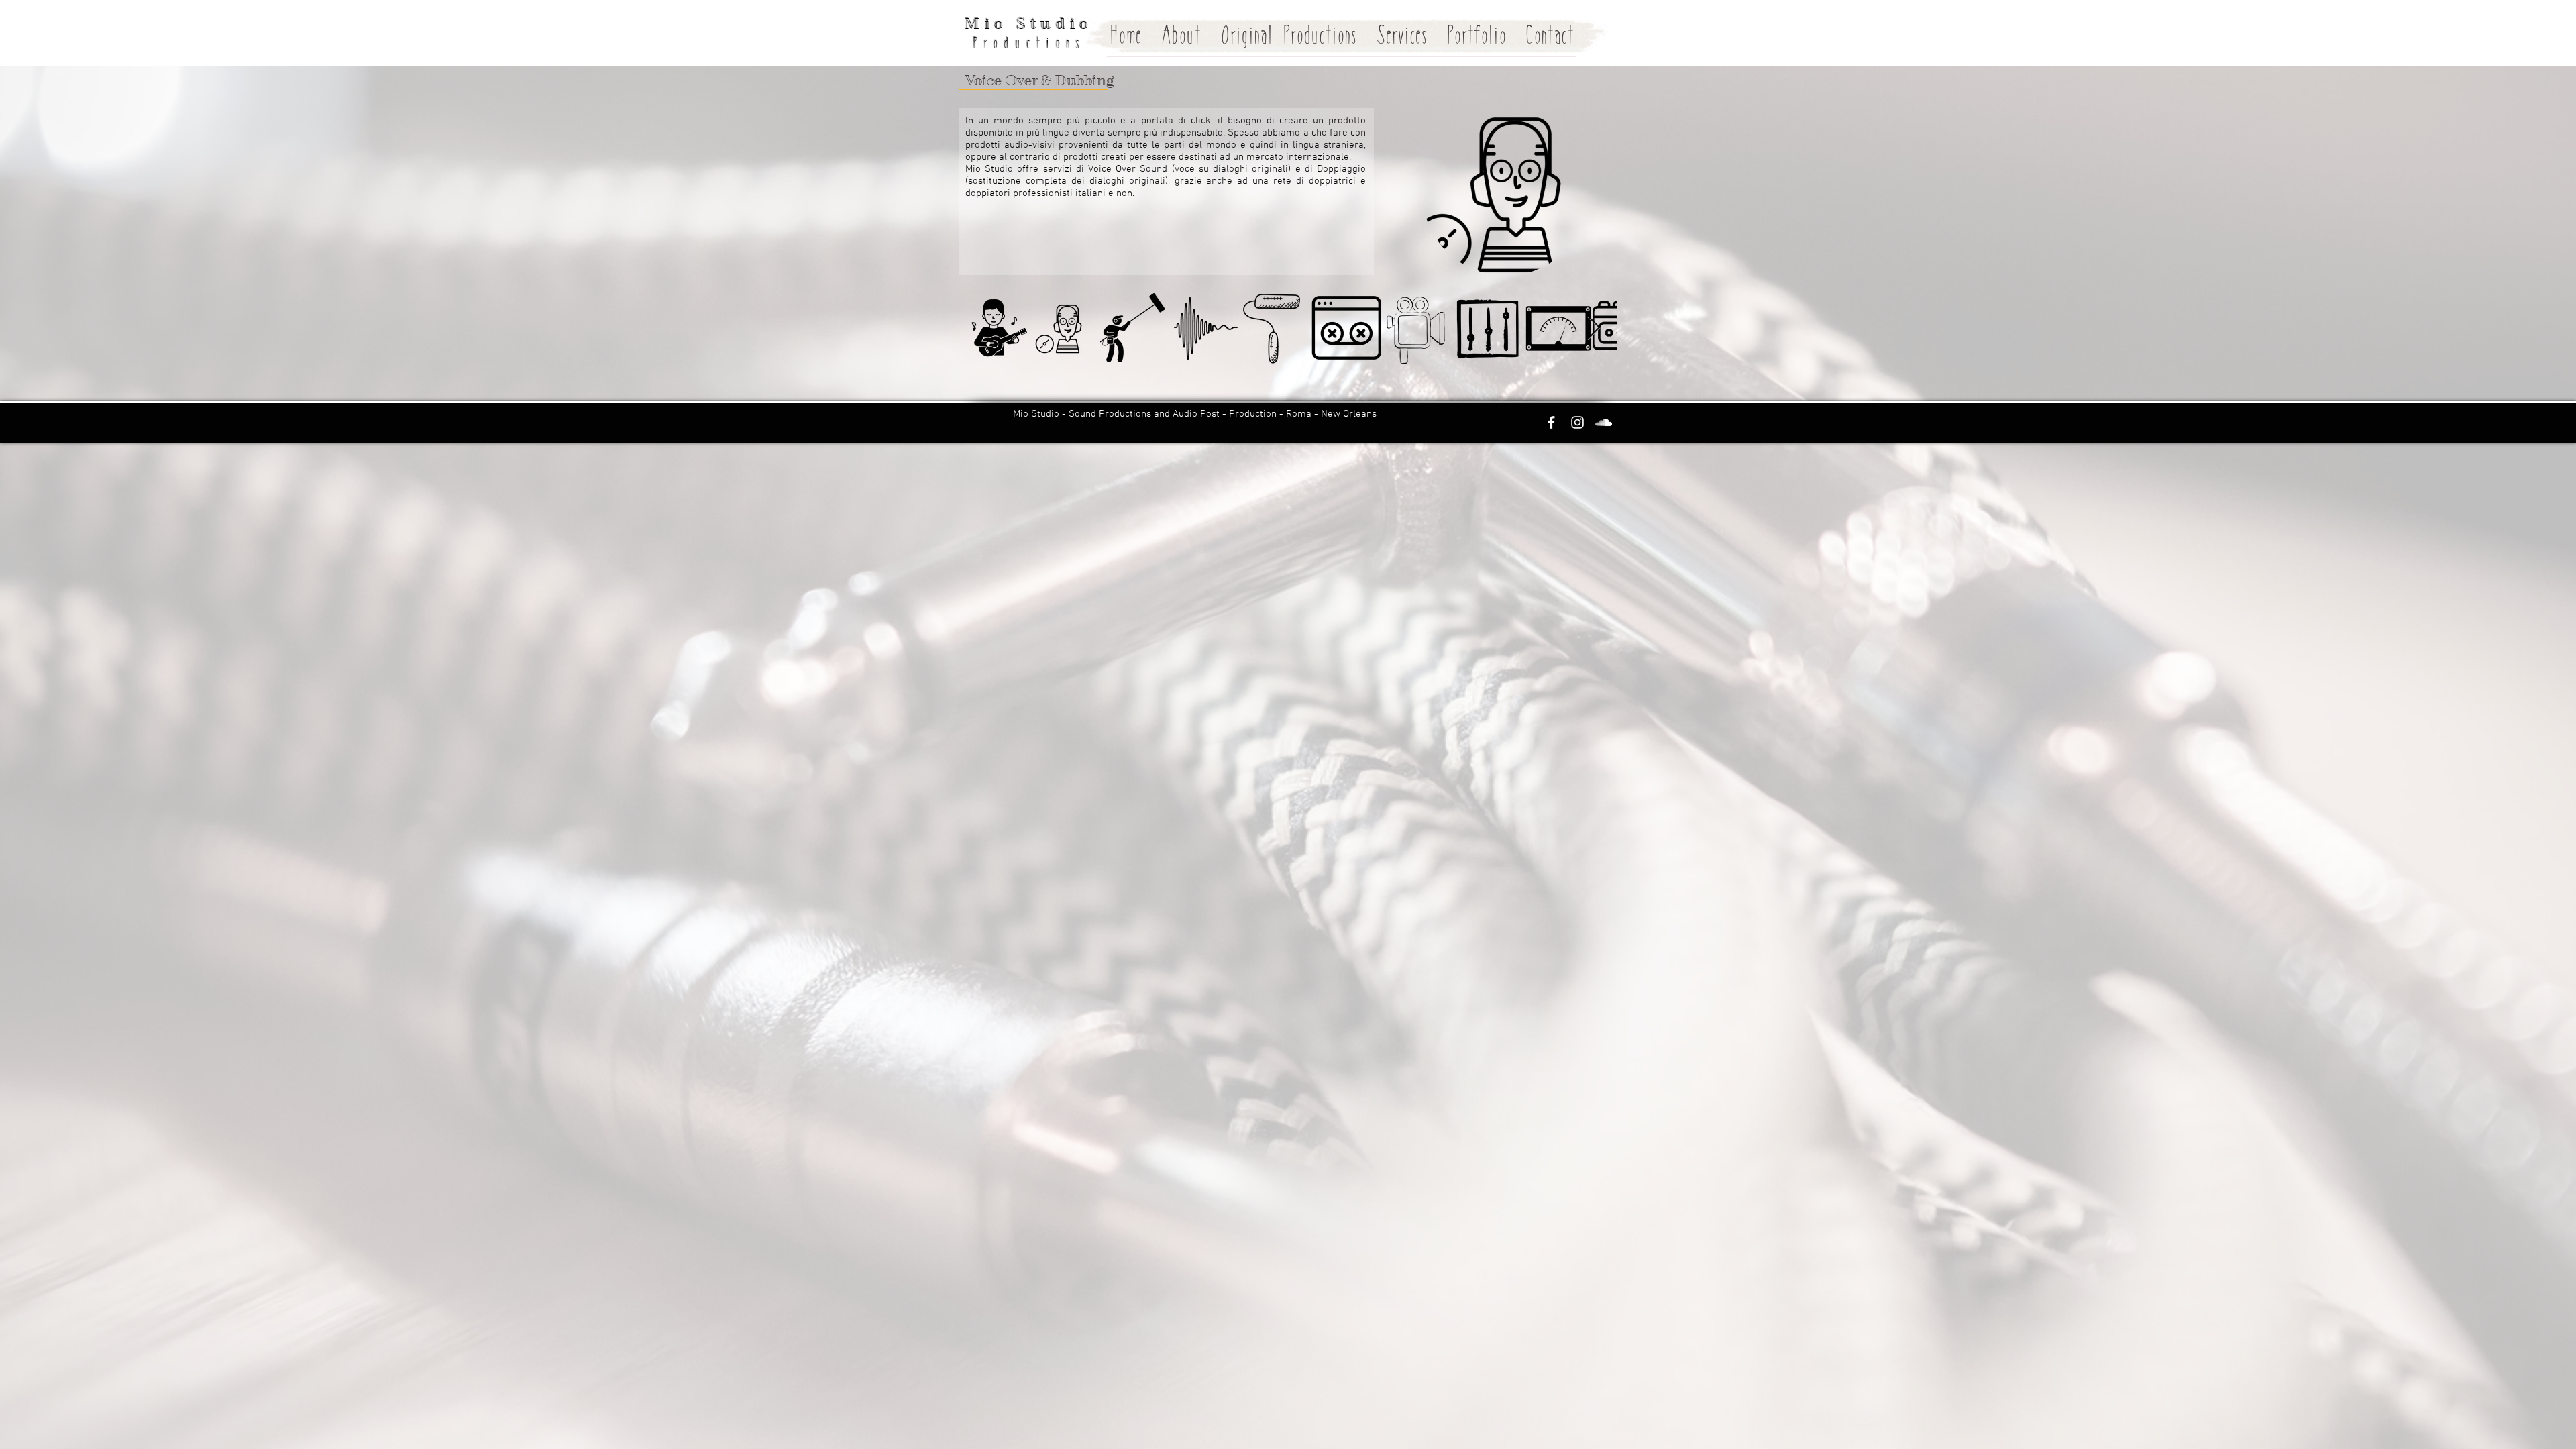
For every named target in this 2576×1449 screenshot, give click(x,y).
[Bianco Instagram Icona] (1577, 422)
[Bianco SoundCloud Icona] (1604, 422)
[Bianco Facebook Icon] (1551, 422)
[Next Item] (1594, 328)
